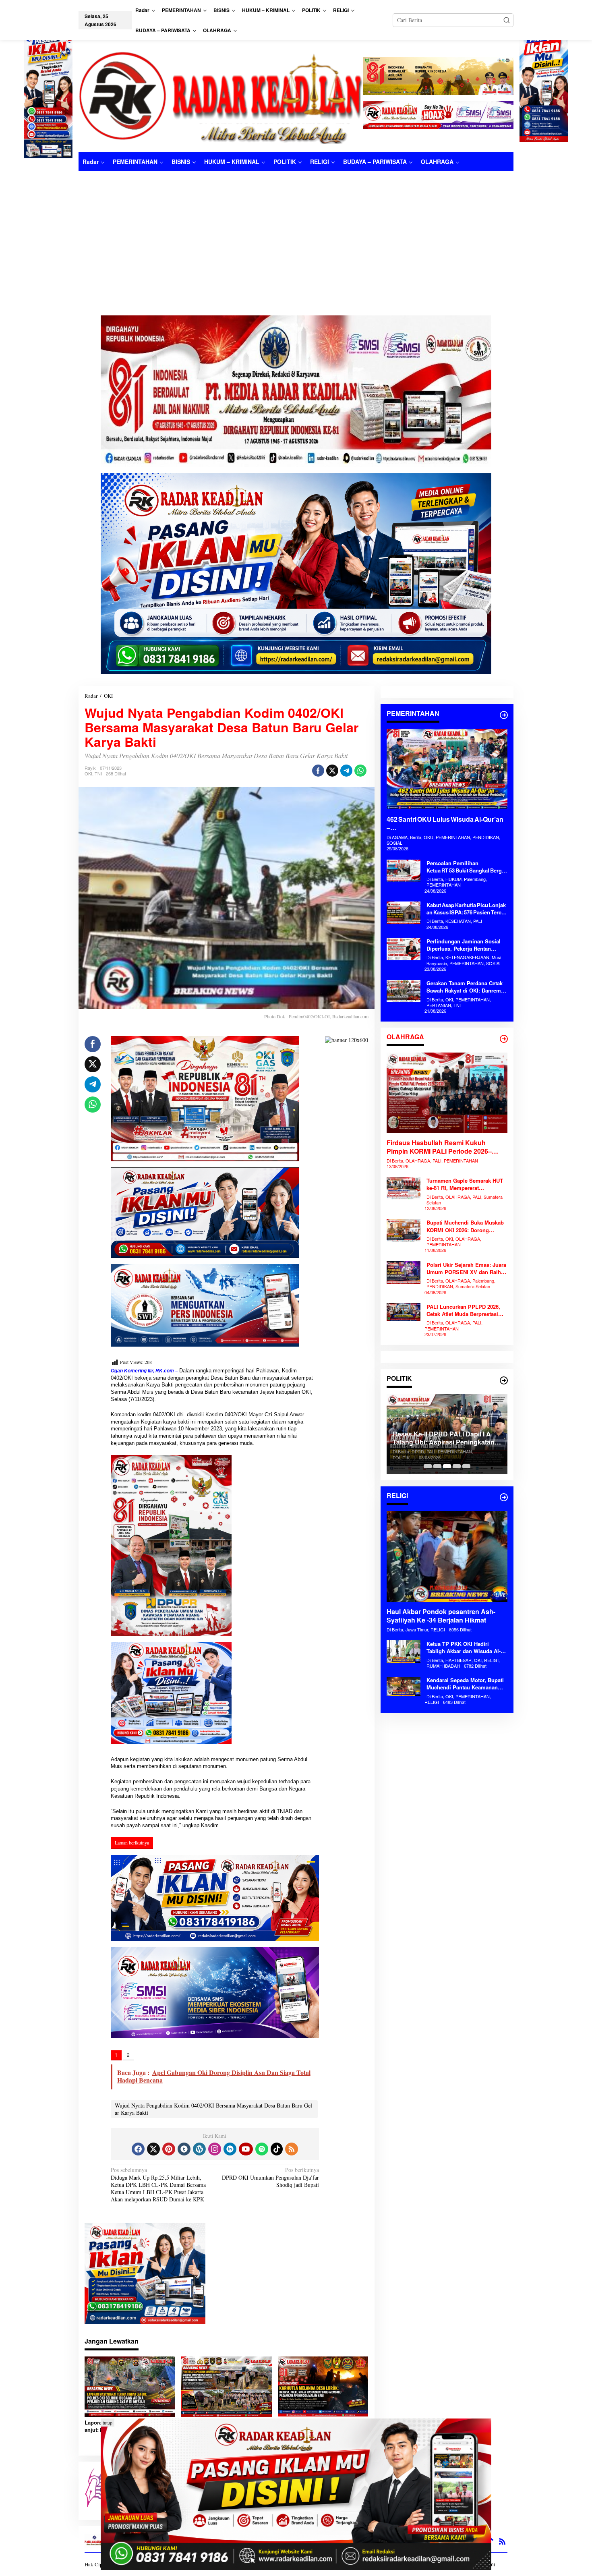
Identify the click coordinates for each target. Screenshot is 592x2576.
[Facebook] (138, 2149)
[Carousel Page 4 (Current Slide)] (457, 1466)
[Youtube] (246, 2149)
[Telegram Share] (346, 771)
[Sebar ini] (318, 771)
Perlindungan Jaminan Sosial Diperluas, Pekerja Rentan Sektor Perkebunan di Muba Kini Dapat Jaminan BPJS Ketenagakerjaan (467, 945)
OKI (88, 773)
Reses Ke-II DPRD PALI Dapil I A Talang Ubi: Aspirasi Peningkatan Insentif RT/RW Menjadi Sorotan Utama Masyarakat (387, 1438)
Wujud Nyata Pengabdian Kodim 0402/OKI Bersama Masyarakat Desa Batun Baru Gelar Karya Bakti (213, 2109)
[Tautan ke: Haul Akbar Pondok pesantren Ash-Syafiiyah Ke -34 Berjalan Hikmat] (447, 1556)
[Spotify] (262, 2149)
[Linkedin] (230, 2149)
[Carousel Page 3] (447, 1466)
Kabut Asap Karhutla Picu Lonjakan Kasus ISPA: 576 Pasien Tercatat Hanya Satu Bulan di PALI (466, 909)
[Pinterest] (169, 2149)
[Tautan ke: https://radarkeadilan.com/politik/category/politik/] (504, 1380)
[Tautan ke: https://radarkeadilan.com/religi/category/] (504, 1497)
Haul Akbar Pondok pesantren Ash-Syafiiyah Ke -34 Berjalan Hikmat (441, 1616)
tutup (108, 2423)
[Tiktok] (277, 2149)
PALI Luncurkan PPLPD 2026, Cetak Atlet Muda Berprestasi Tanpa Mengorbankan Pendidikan (463, 1310)
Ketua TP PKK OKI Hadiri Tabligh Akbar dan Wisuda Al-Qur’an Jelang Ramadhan (464, 1648)
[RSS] (292, 2149)
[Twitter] (153, 2149)
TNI (98, 773)
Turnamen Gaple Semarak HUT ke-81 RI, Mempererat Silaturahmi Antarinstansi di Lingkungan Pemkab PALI (465, 1185)
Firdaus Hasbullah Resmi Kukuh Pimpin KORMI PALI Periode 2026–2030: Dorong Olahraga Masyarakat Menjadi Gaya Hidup (440, 1147)
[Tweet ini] (332, 771)
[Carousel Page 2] (437, 1466)
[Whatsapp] (360, 771)
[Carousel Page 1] (428, 1466)
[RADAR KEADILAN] (221, 96)
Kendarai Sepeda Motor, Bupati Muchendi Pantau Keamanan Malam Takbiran (465, 1684)
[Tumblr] (184, 2149)
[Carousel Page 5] (466, 1466)
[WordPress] (199, 2149)
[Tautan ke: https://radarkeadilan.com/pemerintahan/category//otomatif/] (504, 715)
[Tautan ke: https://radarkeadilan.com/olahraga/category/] (504, 1039)
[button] (507, 20)
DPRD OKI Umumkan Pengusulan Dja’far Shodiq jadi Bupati (270, 2177)
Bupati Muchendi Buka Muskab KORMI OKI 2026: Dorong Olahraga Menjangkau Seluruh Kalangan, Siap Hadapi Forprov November (466, 1227)
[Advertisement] (296, 231)
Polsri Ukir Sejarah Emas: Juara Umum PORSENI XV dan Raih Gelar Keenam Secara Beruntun (466, 1268)
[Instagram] (215, 2149)
